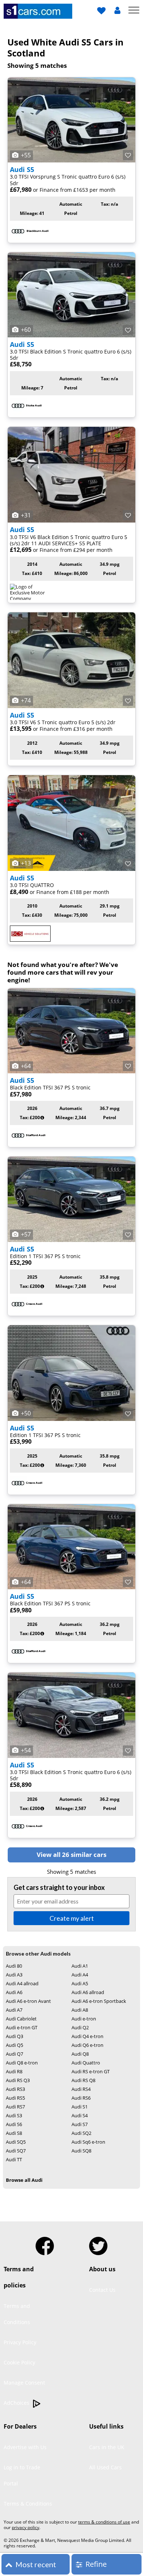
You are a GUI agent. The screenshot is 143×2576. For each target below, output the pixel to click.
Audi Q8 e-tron (22, 2063)
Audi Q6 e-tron (87, 2045)
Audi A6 (14, 1992)
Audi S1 (80, 2107)
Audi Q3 (14, 2036)
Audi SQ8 (81, 2151)
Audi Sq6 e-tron (88, 2142)
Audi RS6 (81, 2098)
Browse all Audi (24, 2180)
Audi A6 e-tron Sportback (99, 2001)
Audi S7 (80, 2124)
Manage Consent (24, 2383)
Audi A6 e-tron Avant (28, 2001)
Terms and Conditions (17, 2314)
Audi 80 (14, 1966)
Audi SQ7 (16, 2151)
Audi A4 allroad (22, 1983)
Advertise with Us (25, 2447)
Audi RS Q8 (83, 2080)
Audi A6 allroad (88, 1992)
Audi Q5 (14, 2045)
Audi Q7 (14, 2054)
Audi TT (14, 2159)
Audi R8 (14, 2071)
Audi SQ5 (16, 2142)
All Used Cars (105, 2467)
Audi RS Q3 (18, 2080)
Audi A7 (14, 2010)
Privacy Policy (20, 2342)
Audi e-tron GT (22, 2027)
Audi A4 (80, 1975)
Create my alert (72, 1918)
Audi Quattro (86, 2063)
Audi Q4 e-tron (87, 2036)
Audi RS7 (15, 2107)
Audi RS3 (15, 2089)
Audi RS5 (15, 2098)
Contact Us (102, 2290)
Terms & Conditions (28, 2504)
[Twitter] (98, 2243)
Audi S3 (14, 2115)
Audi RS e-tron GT (91, 2071)
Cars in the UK (107, 2447)
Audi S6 (14, 2124)
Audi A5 (80, 1983)
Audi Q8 (80, 2054)
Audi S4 (80, 2115)
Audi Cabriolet (21, 2019)
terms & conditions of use (104, 2522)
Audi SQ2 (81, 2133)
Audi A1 (80, 1966)
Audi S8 (14, 2133)
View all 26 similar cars (71, 1855)
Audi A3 (14, 1975)
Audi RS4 (81, 2089)
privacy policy (25, 2527)
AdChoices (17, 2403)
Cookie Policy (19, 2362)
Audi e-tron (84, 2019)
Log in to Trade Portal (22, 2475)
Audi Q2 (80, 2027)
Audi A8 (80, 2010)
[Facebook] (45, 2243)
